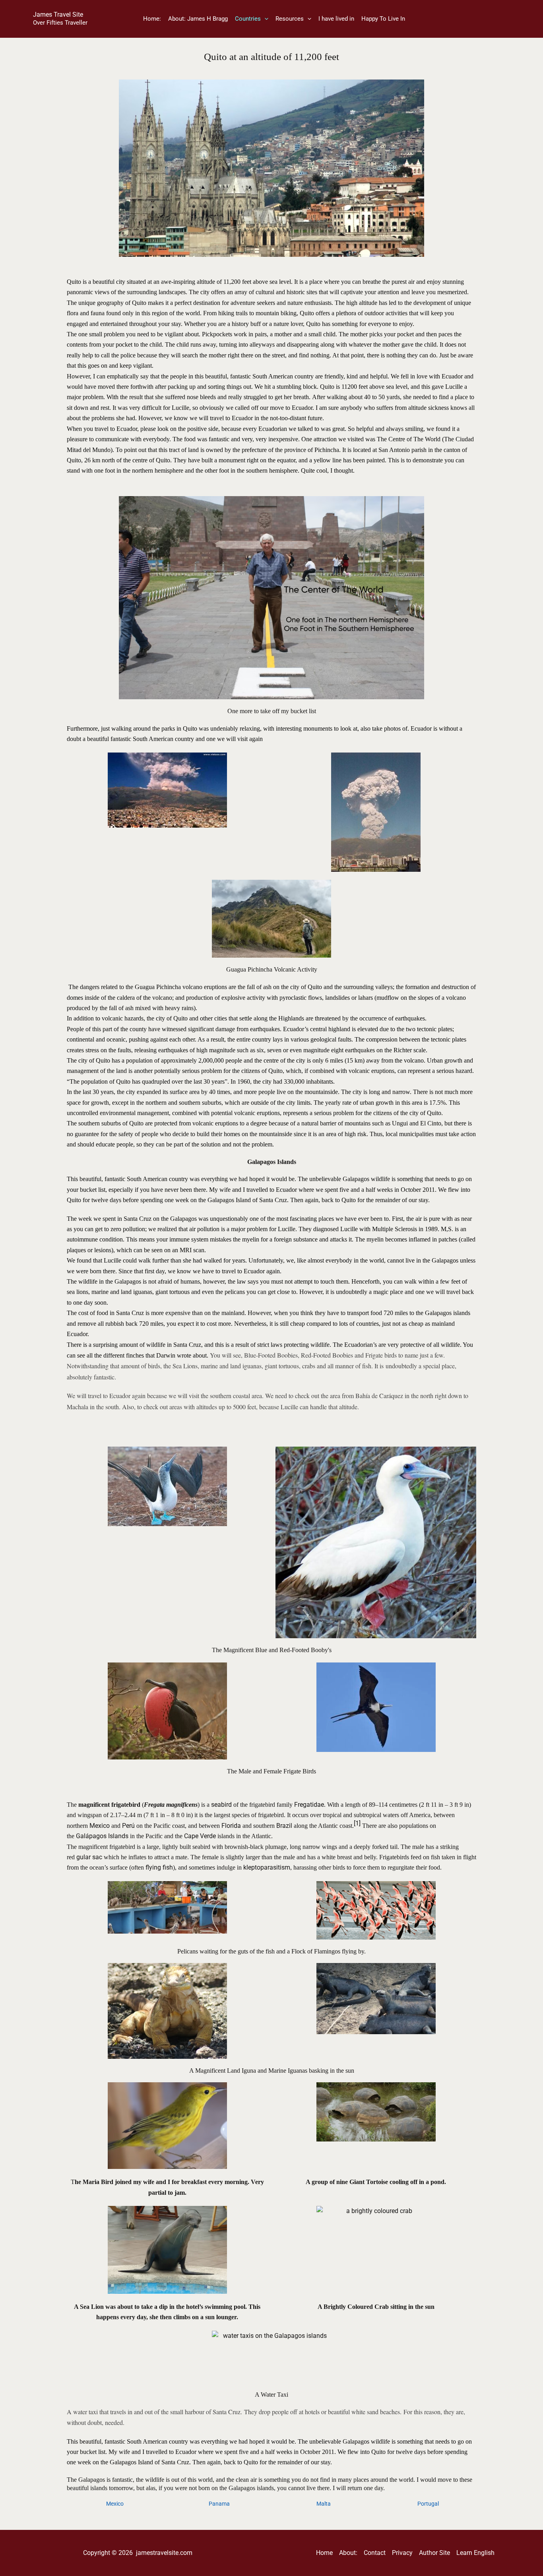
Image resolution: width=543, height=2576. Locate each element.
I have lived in (336, 19)
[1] (357, 1823)
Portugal (428, 2504)
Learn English (475, 2553)
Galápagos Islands (102, 1836)
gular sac (89, 1857)
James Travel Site (58, 15)
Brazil (284, 1826)
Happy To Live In (383, 19)
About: (348, 2553)
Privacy (402, 2553)
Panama (219, 2504)
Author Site (434, 2553)
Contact (375, 2553)
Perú (128, 1826)
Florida (231, 1826)
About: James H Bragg (198, 19)
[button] (265, 19)
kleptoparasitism (267, 1867)
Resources (290, 19)
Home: (152, 19)
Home (324, 2553)
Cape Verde (200, 1836)
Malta (324, 2504)
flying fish (159, 1867)
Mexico (100, 1826)
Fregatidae (309, 1805)
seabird (221, 1805)
